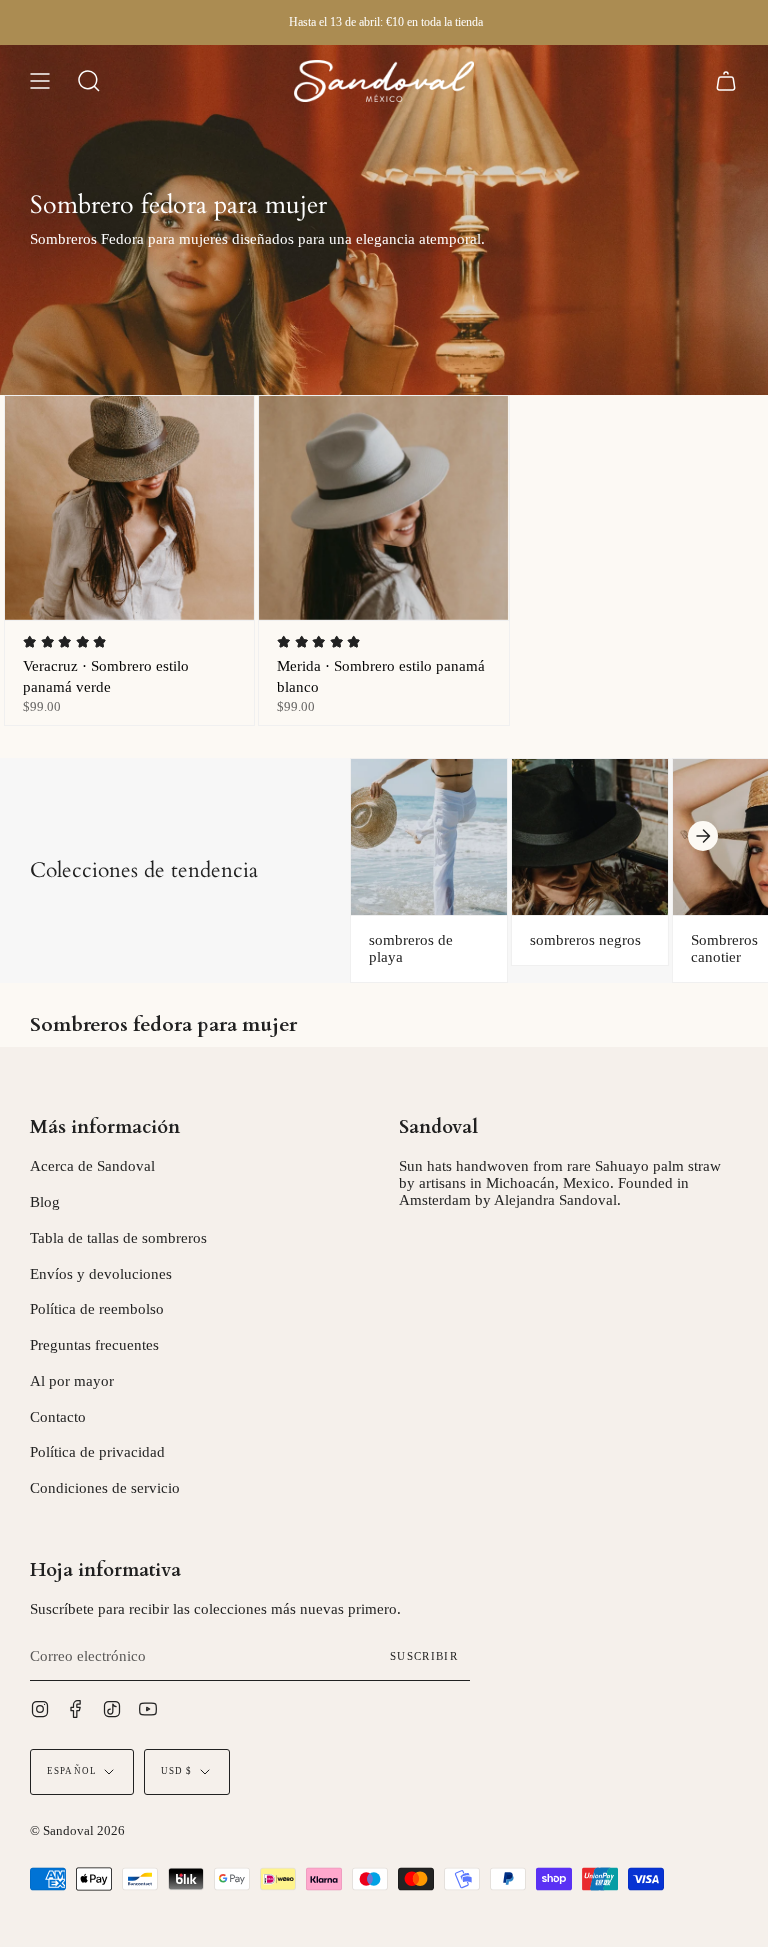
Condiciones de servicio (105, 1488)
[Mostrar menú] (40, 81)
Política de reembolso (97, 1309)
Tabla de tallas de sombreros (118, 1238)
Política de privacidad (97, 1452)
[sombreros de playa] (429, 837)
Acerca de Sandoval (92, 1166)
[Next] (703, 836)
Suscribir (424, 1656)
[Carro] (726, 81)
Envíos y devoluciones (101, 1274)
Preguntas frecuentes (94, 1345)
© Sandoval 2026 (77, 1830)
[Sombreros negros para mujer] (590, 837)
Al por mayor (72, 1381)
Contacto (58, 1417)
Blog (45, 1202)
